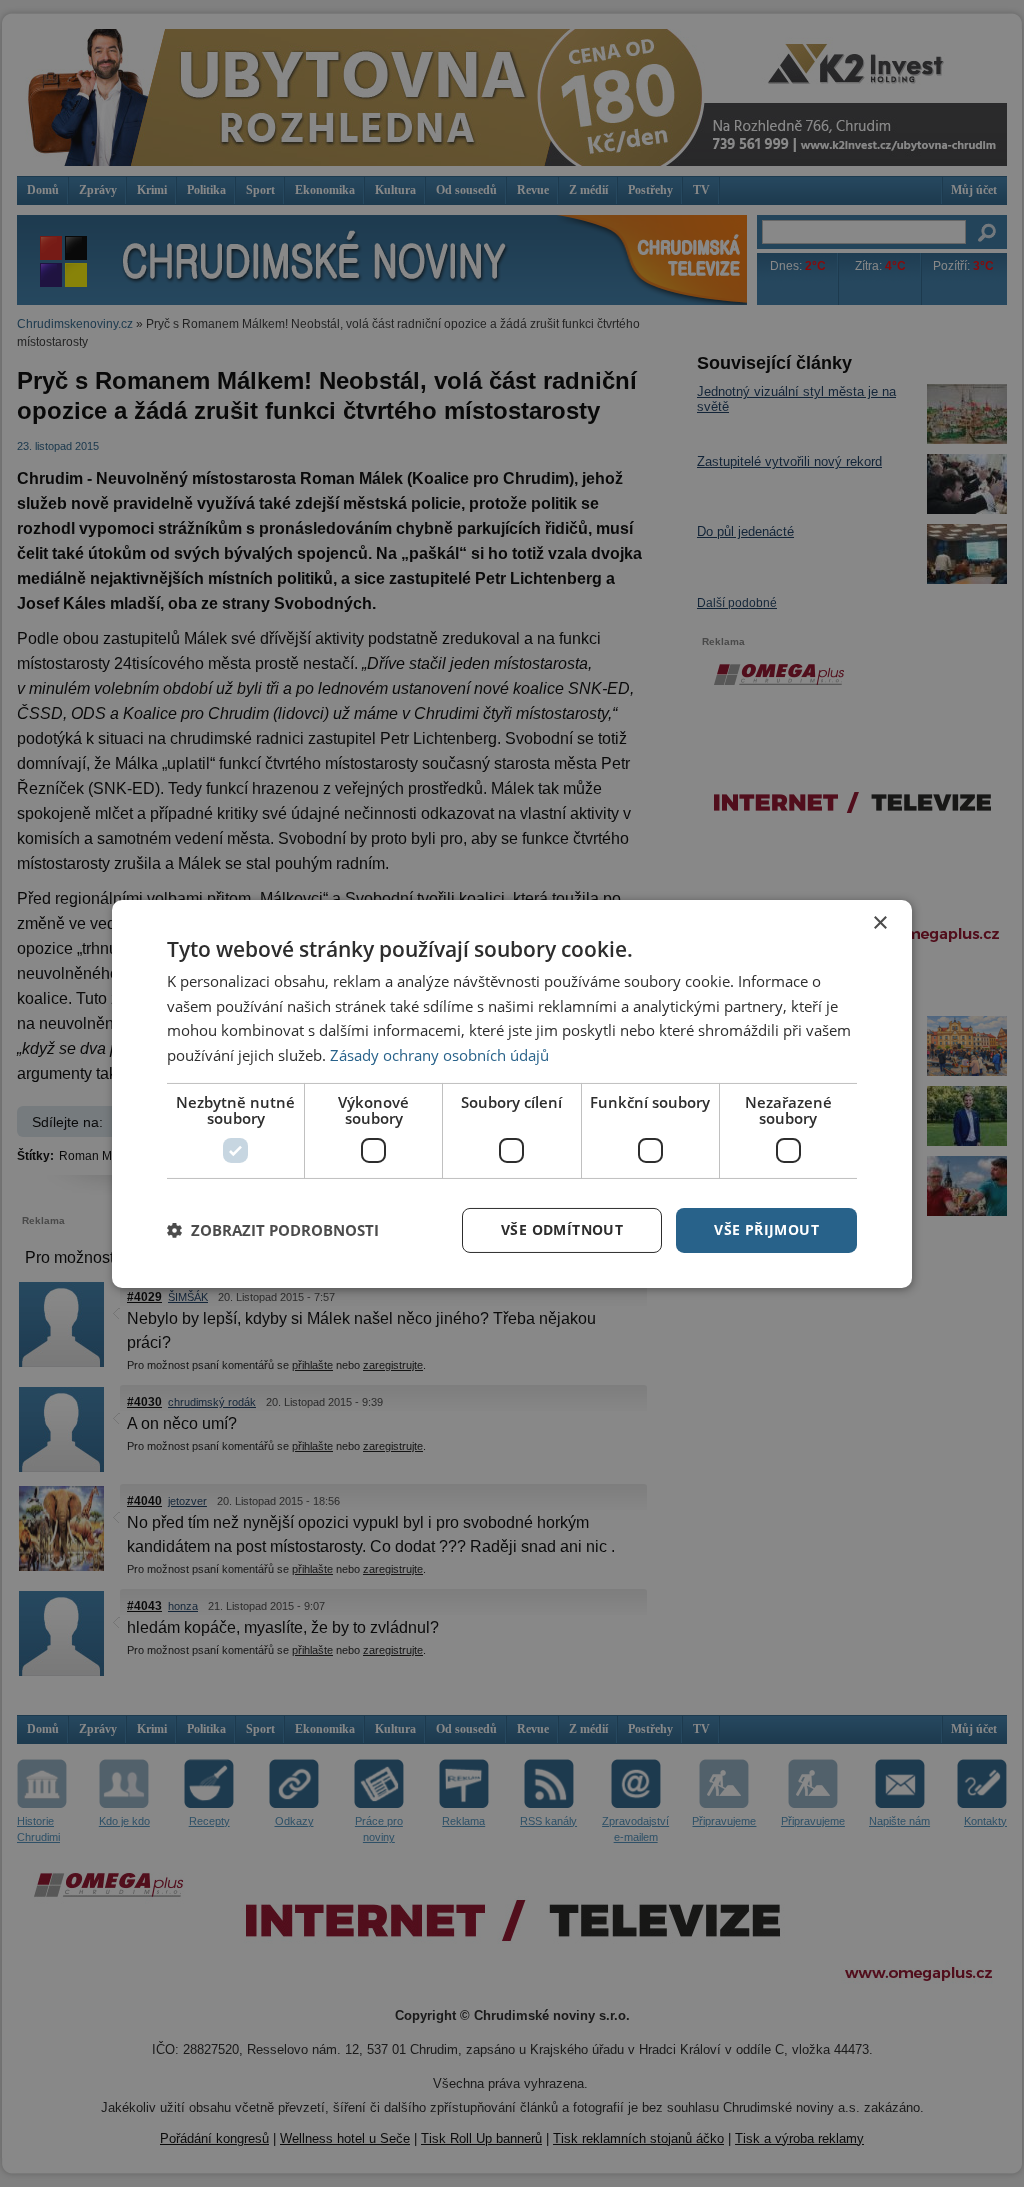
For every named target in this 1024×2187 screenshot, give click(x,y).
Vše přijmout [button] (766, 1229)
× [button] (879, 922)
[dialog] (512, 1093)
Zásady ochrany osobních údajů (439, 1055)
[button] (273, 1230)
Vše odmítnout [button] (562, 1229)
